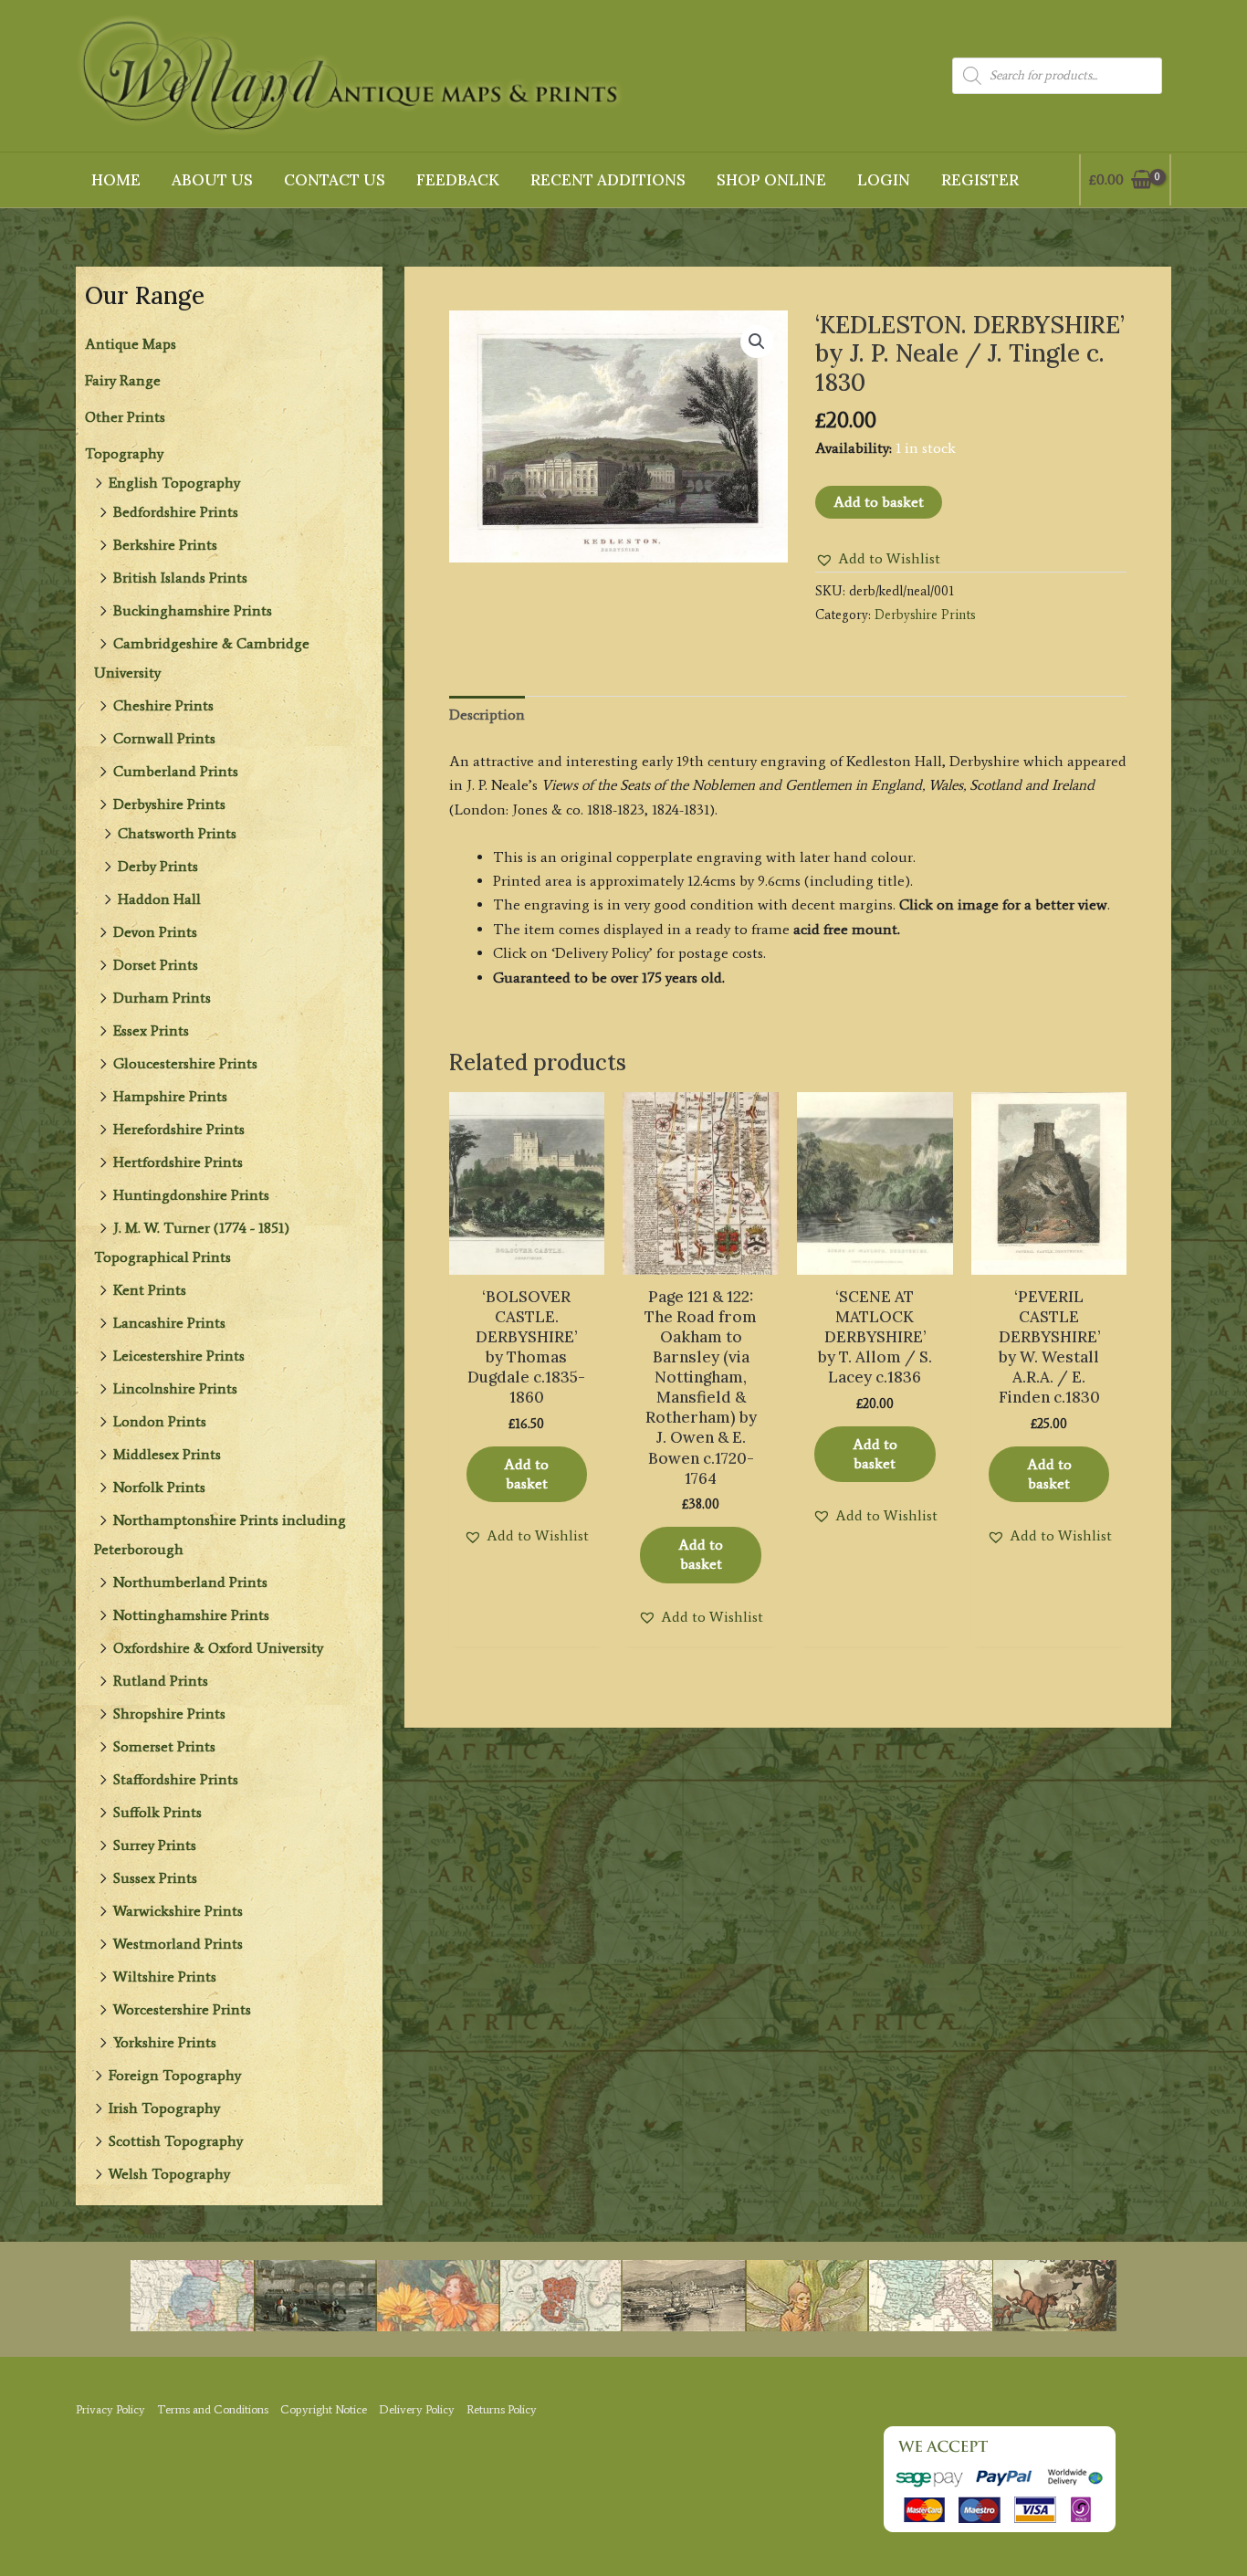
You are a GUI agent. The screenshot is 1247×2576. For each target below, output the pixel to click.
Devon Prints (155, 932)
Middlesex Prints (167, 1454)
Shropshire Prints (169, 1714)
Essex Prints (151, 1030)
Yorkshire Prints (165, 2042)
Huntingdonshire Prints (191, 1195)
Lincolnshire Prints (175, 1388)
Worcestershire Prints (182, 2009)
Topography (124, 453)
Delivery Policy (417, 2409)
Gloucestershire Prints (185, 1063)
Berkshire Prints (165, 545)
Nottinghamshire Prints (191, 1615)
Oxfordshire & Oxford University (218, 1648)
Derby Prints (158, 866)
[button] (757, 342)
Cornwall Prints (164, 738)
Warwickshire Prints (178, 1911)
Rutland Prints (161, 1681)
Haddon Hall (159, 899)
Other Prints (125, 417)
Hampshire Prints (170, 1096)
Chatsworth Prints (177, 833)
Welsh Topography (169, 2174)
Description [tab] (487, 715)
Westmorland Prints (178, 1944)
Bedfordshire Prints (176, 512)
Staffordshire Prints (176, 1779)
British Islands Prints (180, 578)
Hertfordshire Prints (178, 1162)
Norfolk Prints (159, 1487)
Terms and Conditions (213, 2409)
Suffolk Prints (157, 1812)
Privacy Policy (110, 2409)
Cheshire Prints (163, 705)
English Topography (174, 483)
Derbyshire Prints (169, 804)
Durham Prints (162, 998)
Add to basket (879, 502)
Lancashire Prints (169, 1323)
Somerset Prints (164, 1746)
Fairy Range (123, 380)
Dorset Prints (156, 965)
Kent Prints (150, 1290)
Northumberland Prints (190, 1582)
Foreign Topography (175, 2075)
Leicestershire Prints (179, 1356)
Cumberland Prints (176, 771)
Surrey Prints (155, 1845)
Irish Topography (164, 2108)
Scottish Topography (176, 2141)
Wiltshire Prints (165, 1977)
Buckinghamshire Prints (193, 610)
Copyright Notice (324, 2409)
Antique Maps (131, 344)
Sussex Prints (155, 1878)
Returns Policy (502, 2409)
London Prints (160, 1421)
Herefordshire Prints (179, 1129)
